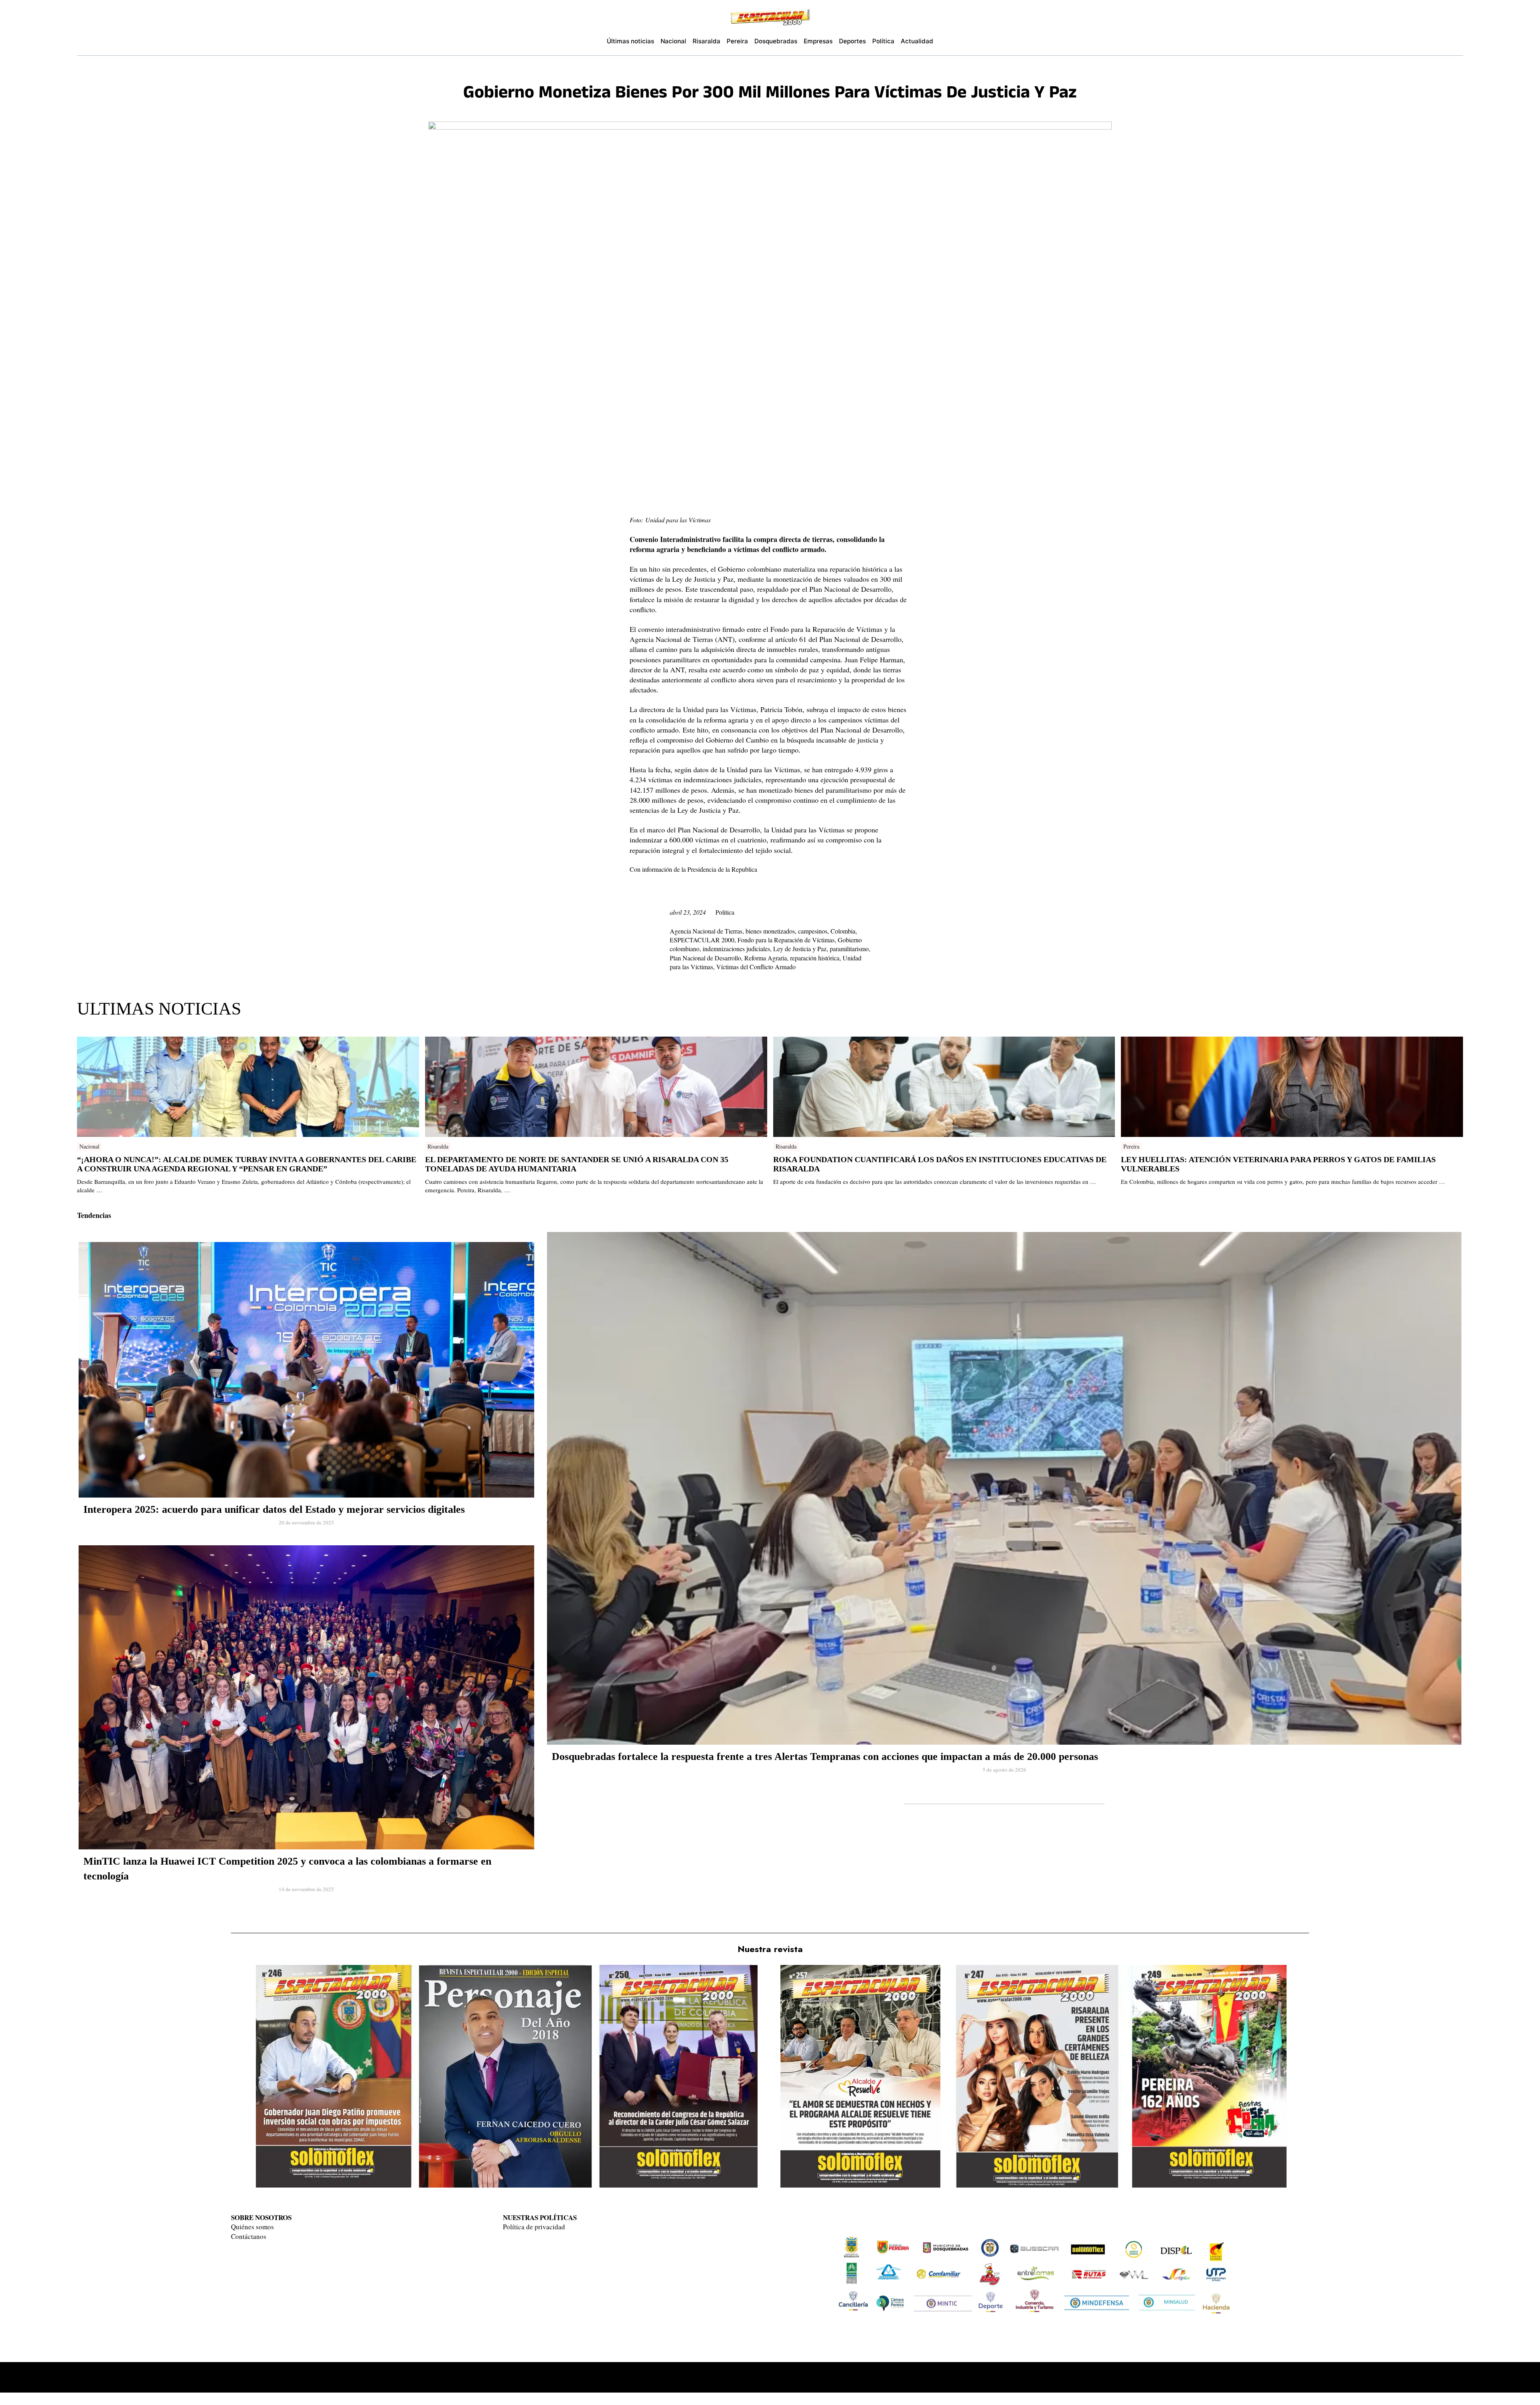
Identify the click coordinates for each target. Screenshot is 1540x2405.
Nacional (89, 1146)
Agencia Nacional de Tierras (706, 931)
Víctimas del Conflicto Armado (756, 967)
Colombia (843, 931)
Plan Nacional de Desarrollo (705, 958)
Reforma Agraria (766, 958)
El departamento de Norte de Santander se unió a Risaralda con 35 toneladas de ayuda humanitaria (577, 1164)
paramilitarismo (849, 949)
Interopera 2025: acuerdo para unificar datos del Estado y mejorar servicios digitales (274, 1509)
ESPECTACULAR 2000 (702, 940)
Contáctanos (249, 2236)
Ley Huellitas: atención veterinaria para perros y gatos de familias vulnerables (1278, 1164)
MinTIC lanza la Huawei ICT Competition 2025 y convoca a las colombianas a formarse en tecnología (287, 1868)
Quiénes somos (252, 2227)
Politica (725, 912)
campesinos (813, 931)
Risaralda (438, 1146)
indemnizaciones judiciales (736, 949)
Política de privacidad (534, 2227)
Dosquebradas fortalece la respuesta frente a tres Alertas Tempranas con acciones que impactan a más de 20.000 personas (825, 1757)
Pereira (1131, 1146)
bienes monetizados (770, 931)
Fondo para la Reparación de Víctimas (786, 940)
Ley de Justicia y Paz (800, 949)
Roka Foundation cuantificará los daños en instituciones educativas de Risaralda (940, 1164)
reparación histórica (815, 958)
